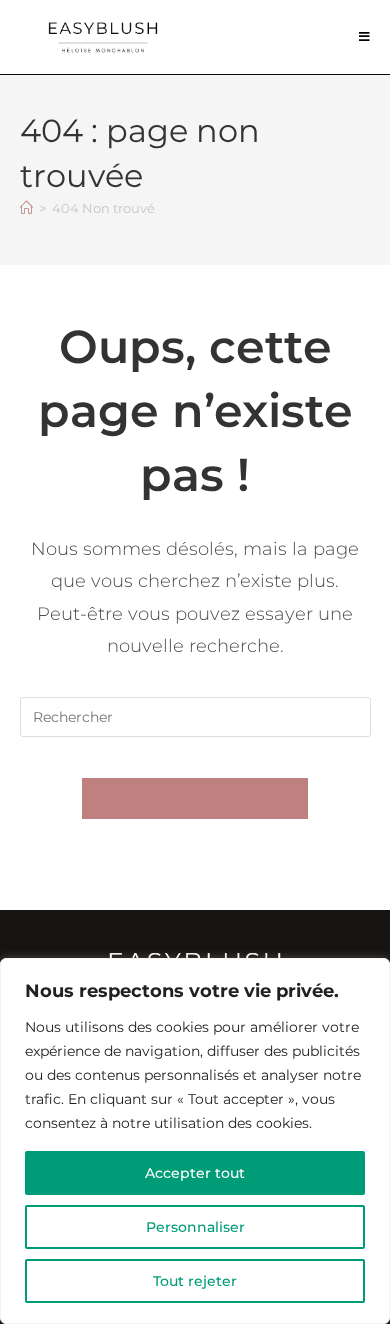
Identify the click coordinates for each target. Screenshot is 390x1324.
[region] (195, 1141)
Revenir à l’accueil (195, 798)
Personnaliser (195, 1227)
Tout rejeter (195, 1281)
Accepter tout (195, 1173)
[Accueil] (26, 208)
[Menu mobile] (365, 36)
